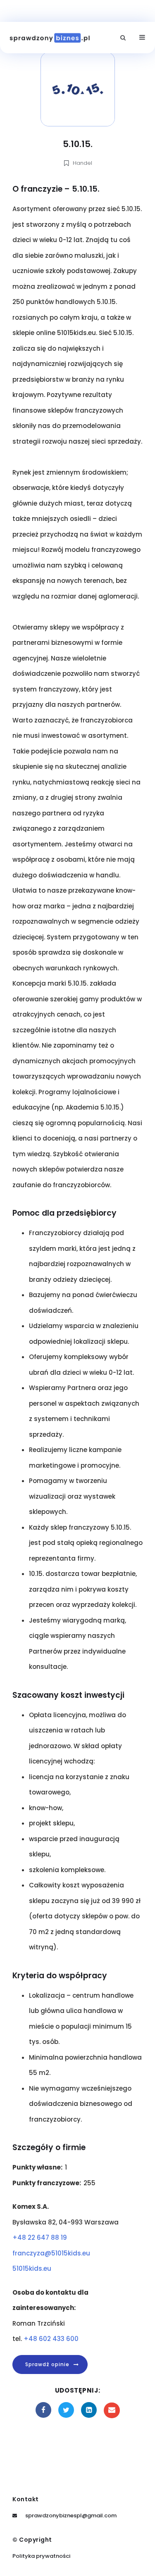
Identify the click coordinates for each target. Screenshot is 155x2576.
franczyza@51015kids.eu (51, 2253)
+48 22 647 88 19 (40, 2237)
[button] (123, 38)
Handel (82, 163)
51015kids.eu (32, 2268)
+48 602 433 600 (51, 2339)
